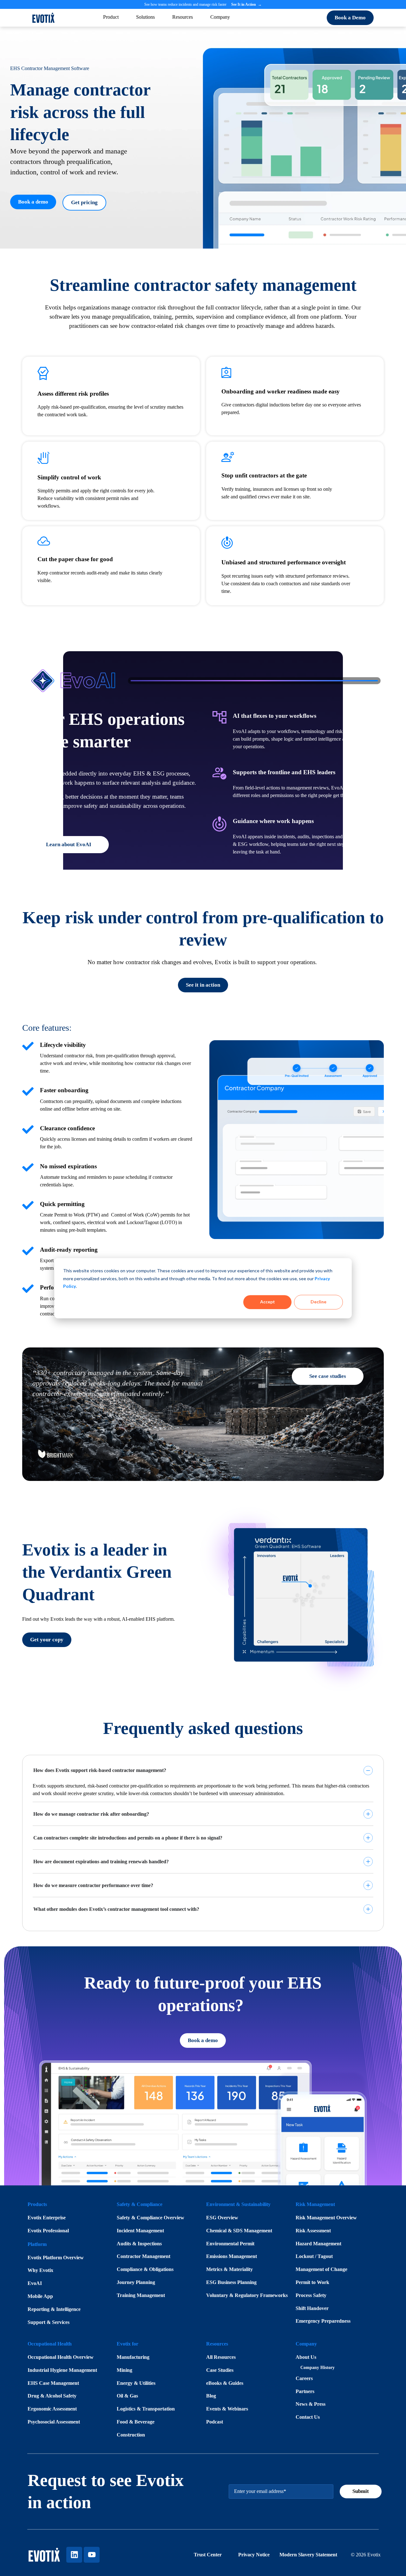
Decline (318, 1302)
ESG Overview (222, 2218)
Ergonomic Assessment (52, 2409)
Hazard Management (318, 2244)
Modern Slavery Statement (308, 2555)
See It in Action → (246, 4)
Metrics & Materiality (229, 2269)
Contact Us (308, 2417)
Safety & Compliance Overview (151, 2218)
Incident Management (140, 2231)
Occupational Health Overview (61, 2357)
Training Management (141, 2295)
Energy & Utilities (136, 2383)
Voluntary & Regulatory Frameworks (247, 2295)
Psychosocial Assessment (54, 2422)
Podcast (215, 2422)
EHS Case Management (53, 2383)
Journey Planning (136, 2282)
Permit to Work (312, 2282)
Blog (211, 2396)
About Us (306, 2357)
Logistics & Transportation (146, 2409)
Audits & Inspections (139, 2244)
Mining (124, 2370)
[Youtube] (92, 2555)
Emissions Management (232, 2256)
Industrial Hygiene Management (62, 2370)
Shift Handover (312, 2308)
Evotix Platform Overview (56, 2258)
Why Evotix (40, 2270)
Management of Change (321, 2269)
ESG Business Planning (231, 2282)
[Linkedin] (74, 2555)
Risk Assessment (313, 2231)
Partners (305, 2391)
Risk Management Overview (326, 2218)
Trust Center (208, 2555)
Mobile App (40, 2296)
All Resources (221, 2357)
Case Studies (220, 2370)
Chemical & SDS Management (239, 2231)
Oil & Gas (127, 2396)
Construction (131, 2435)
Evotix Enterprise (47, 2218)
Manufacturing (133, 2357)
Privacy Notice (255, 2555)
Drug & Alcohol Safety (52, 2396)
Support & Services (49, 2322)
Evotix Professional (48, 2231)
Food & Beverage (136, 2422)
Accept (268, 1302)
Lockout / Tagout (314, 2256)
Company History (318, 2368)
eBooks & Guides (225, 2383)
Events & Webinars (227, 2409)
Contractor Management (144, 2256)
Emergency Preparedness (323, 2321)
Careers (304, 2378)
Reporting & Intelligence (54, 2309)
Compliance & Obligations (145, 2269)
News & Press (311, 2404)
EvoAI (35, 2283)
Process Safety (311, 2295)
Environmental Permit (230, 2244)
